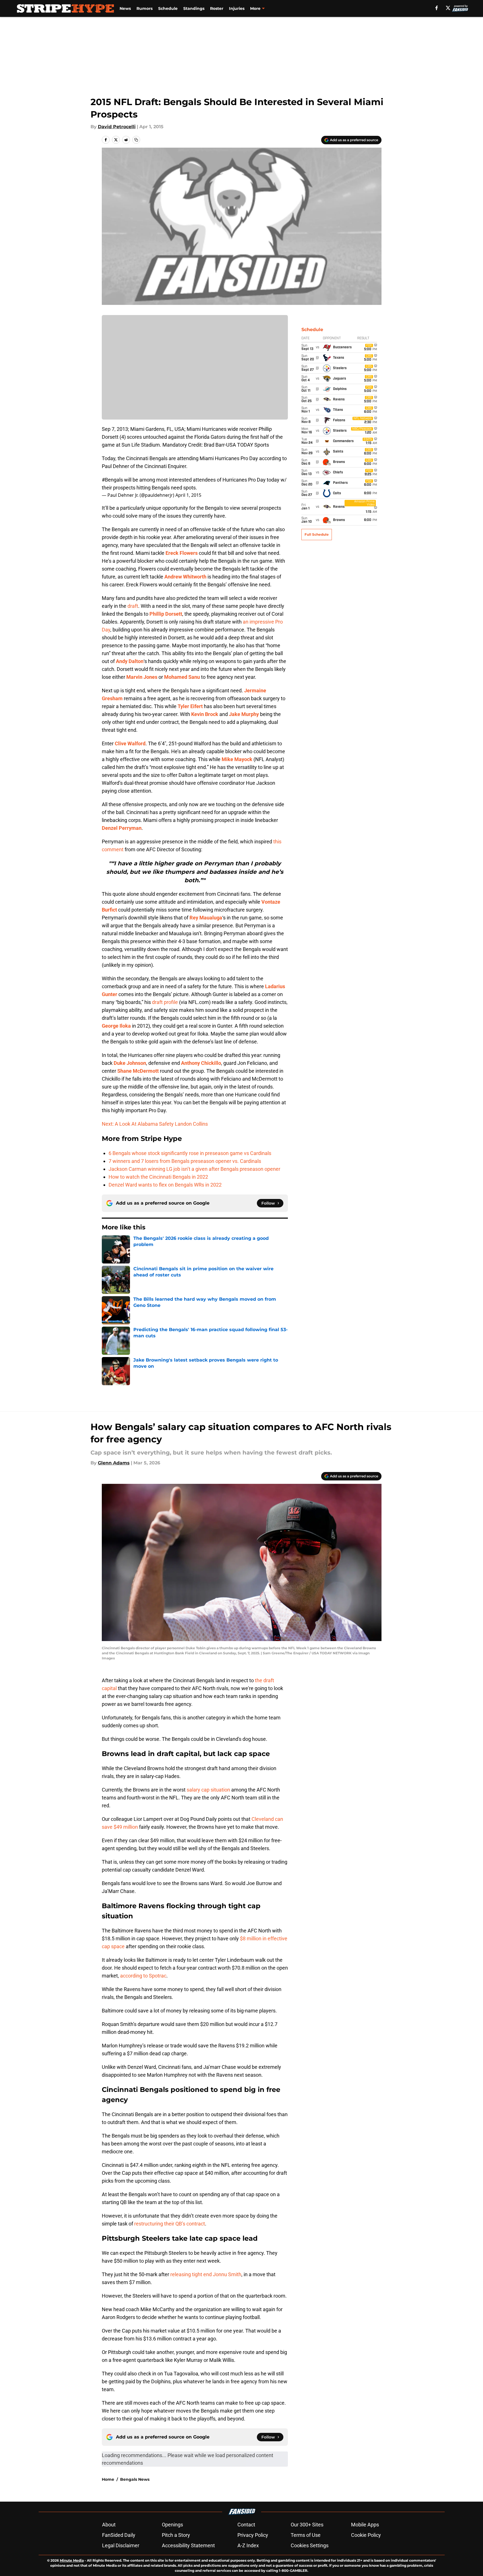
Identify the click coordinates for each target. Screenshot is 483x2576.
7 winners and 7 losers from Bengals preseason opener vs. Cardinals (185, 1161)
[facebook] (437, 8)
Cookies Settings (310, 2545)
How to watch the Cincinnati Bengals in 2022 (158, 1177)
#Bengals (112, 480)
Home (108, 2479)
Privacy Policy (253, 2535)
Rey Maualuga (206, 918)
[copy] (136, 140)
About (109, 2525)
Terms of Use (306, 2535)
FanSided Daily (119, 2535)
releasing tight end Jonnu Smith (206, 2274)
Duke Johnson (130, 1063)
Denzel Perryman (122, 828)
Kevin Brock (205, 714)
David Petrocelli (117, 127)
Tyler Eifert (190, 706)
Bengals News (135, 2479)
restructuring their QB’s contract (170, 2224)
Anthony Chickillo (201, 1063)
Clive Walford (130, 743)
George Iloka (116, 1026)
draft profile (165, 1002)
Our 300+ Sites (307, 2525)
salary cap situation (208, 1790)
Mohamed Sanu (182, 677)
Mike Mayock (237, 759)
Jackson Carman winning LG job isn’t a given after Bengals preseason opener (194, 1169)
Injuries (237, 8)
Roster (217, 8)
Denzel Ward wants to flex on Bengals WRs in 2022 (165, 1185)
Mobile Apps (365, 2525)
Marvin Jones (142, 677)
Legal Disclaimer (121, 2545)
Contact (246, 2525)
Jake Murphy (244, 714)
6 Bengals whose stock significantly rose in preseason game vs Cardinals (190, 1153)
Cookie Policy (366, 2535)
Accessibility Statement (188, 2545)
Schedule (168, 8)
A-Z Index (248, 2545)
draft (133, 606)
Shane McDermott (138, 1071)
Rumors (145, 8)
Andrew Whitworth (185, 577)
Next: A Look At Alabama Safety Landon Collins (155, 1124)
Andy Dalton (130, 661)
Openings (172, 2525)
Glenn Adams (114, 1463)
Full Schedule (317, 534)
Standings (194, 8)
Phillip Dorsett (166, 614)
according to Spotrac (143, 1976)
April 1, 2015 (188, 495)
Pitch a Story (176, 2535)
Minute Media (72, 2560)
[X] (448, 8)
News (125, 8)
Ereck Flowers (182, 553)
